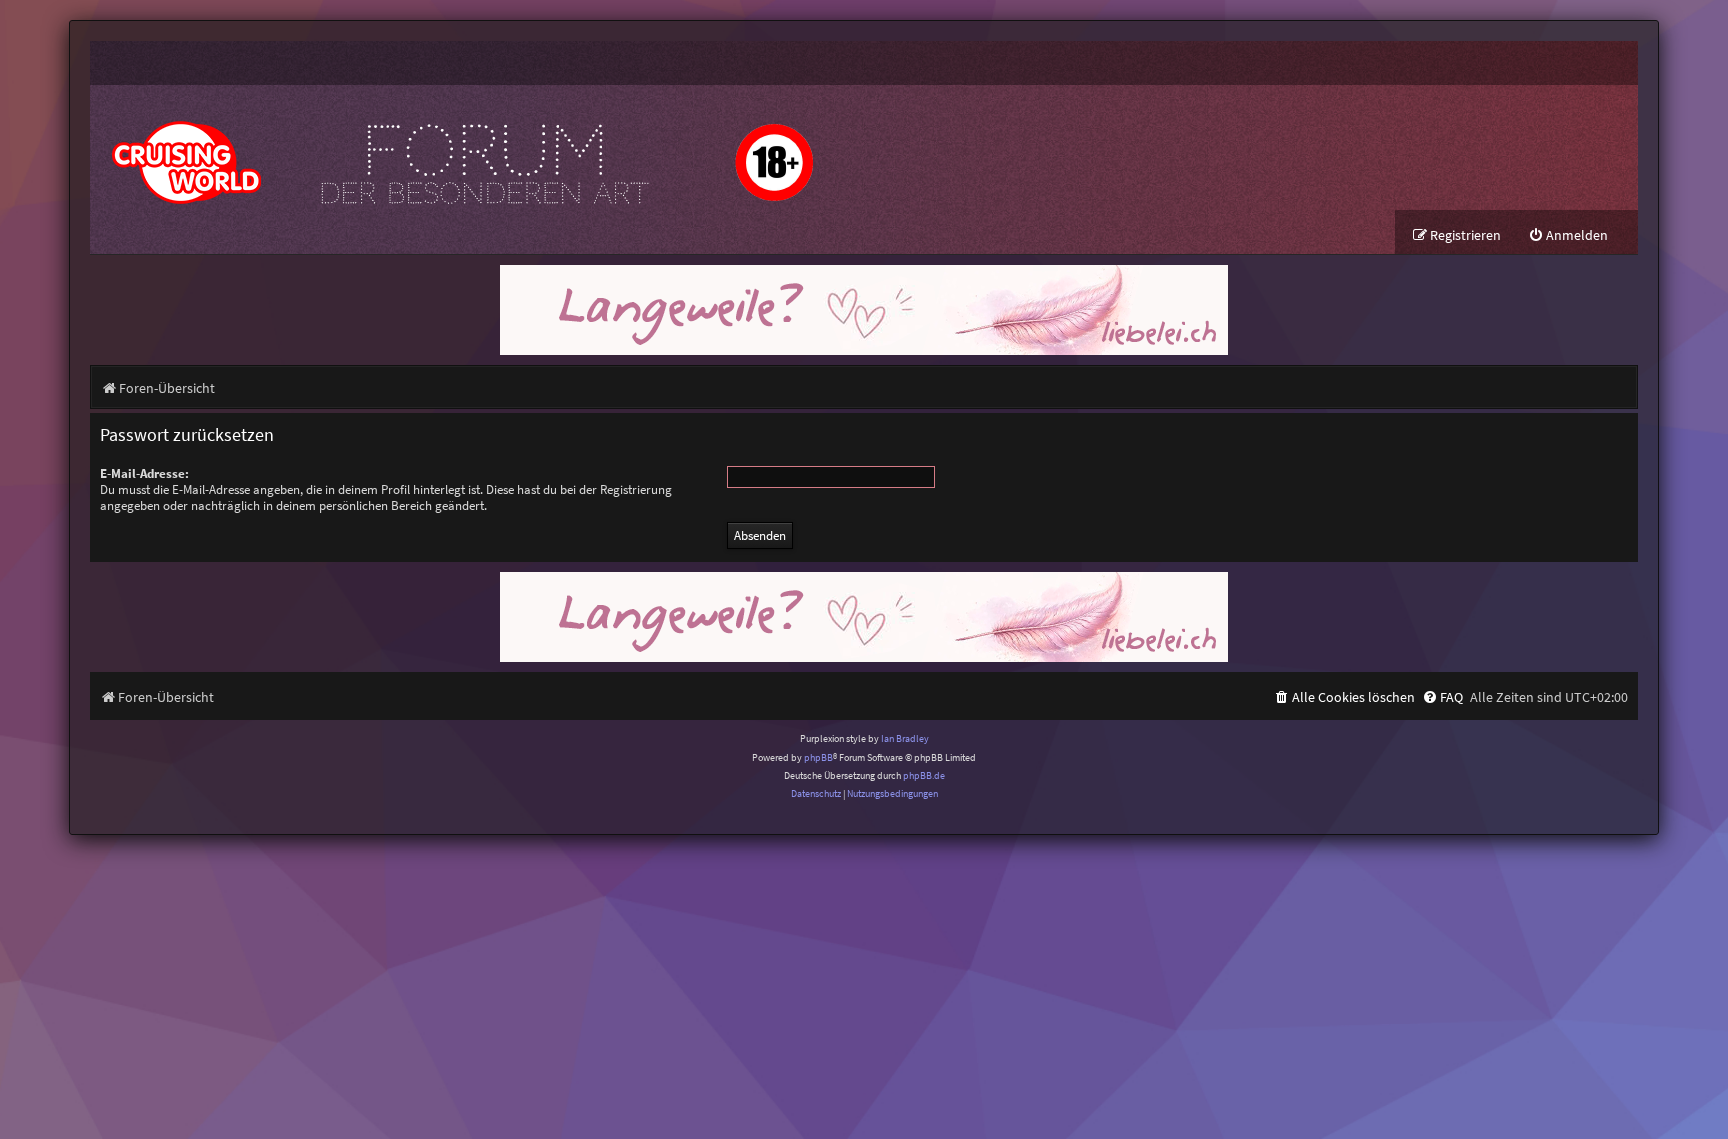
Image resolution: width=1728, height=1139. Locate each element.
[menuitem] (1568, 235)
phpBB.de (924, 775)
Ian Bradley (905, 738)
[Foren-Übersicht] (460, 147)
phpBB (818, 757)
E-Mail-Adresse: (144, 473)
